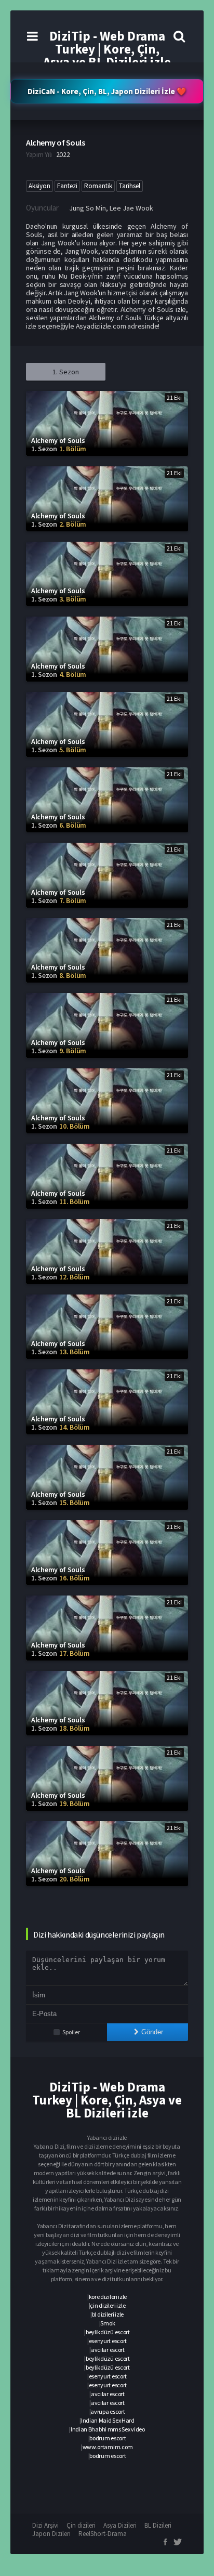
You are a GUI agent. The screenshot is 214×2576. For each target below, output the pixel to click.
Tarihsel (130, 186)
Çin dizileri (81, 2525)
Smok (108, 2323)
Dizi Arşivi (45, 2525)
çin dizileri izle (108, 2305)
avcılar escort (108, 2350)
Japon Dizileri (51, 2534)
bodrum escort (108, 2438)
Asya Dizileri (120, 2525)
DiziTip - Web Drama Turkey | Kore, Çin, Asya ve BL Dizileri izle (107, 49)
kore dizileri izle (108, 2297)
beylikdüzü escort (108, 2332)
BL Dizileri (158, 2525)
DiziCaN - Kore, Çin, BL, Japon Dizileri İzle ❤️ (107, 91)
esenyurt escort (108, 2341)
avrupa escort (108, 2411)
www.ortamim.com (108, 2447)
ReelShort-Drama (103, 2534)
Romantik (98, 186)
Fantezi (67, 186)
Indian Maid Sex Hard (108, 2420)
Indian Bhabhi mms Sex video (108, 2429)
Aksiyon (39, 186)
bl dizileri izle (108, 2314)
